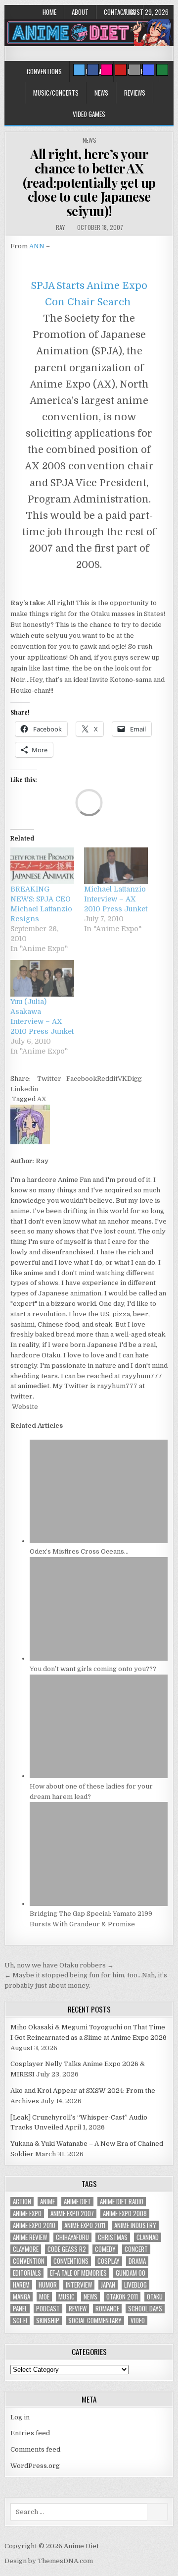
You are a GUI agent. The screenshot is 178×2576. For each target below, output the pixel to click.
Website (24, 1407)
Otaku (155, 2297)
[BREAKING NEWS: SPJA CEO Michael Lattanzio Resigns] (42, 866)
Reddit (107, 1079)
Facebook (82, 1079)
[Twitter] (79, 70)
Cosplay (109, 2261)
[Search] (134, 70)
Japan (108, 2285)
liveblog (135, 2285)
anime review (30, 2237)
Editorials (27, 2273)
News (101, 93)
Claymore (26, 2249)
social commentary (95, 2321)
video (138, 2321)
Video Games (89, 114)
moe (44, 2297)
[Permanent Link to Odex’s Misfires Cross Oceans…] (99, 1541)
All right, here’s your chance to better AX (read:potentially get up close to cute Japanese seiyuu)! (89, 182)
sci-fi (20, 2321)
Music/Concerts (56, 93)
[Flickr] (107, 70)
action (22, 2202)
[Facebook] (93, 70)
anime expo (27, 2213)
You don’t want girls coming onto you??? (93, 1669)
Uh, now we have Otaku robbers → (59, 1965)
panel (20, 2309)
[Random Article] (148, 70)
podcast (48, 2309)
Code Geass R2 (67, 2249)
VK (122, 1079)
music (67, 2297)
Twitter (49, 1079)
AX (42, 1099)
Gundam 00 (131, 2273)
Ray (60, 227)
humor (48, 2285)
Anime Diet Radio (122, 2202)
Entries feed (30, 2433)
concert (136, 2249)
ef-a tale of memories (78, 2273)
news (90, 2297)
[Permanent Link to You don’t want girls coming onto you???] (99, 1658)
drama (137, 2261)
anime (47, 2202)
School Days (145, 2309)
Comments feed (35, 2449)
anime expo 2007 (72, 2213)
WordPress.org (35, 2466)
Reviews (135, 93)
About (80, 12)
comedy (105, 2249)
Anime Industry (135, 2225)
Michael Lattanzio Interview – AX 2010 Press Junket (116, 899)
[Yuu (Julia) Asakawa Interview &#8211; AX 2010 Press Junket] (42, 978)
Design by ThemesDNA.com (49, 2561)
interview (79, 2285)
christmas (113, 2237)
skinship (48, 2321)
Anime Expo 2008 (125, 2213)
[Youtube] (121, 70)
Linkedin (24, 1089)
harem (21, 2285)
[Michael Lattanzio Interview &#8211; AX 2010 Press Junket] (116, 866)
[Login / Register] (162, 70)
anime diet (77, 2202)
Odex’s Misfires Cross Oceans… (79, 1551)
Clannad (148, 2237)
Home (49, 12)
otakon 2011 (122, 2297)
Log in (20, 2417)
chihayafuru (72, 2237)
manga (22, 2297)
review (78, 2309)
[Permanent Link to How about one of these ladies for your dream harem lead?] (99, 1776)
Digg (134, 1079)
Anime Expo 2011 (85, 2225)
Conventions (44, 71)
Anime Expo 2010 (34, 2225)
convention (29, 2261)
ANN (37, 246)
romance (107, 2309)
